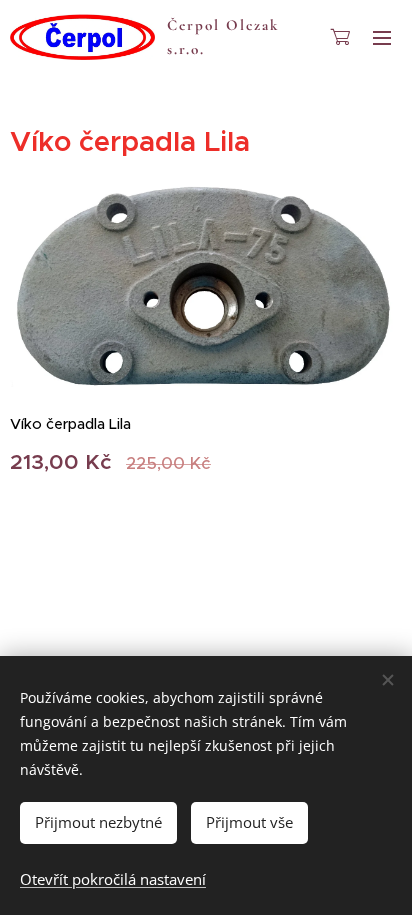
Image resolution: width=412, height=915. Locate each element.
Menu (382, 37)
